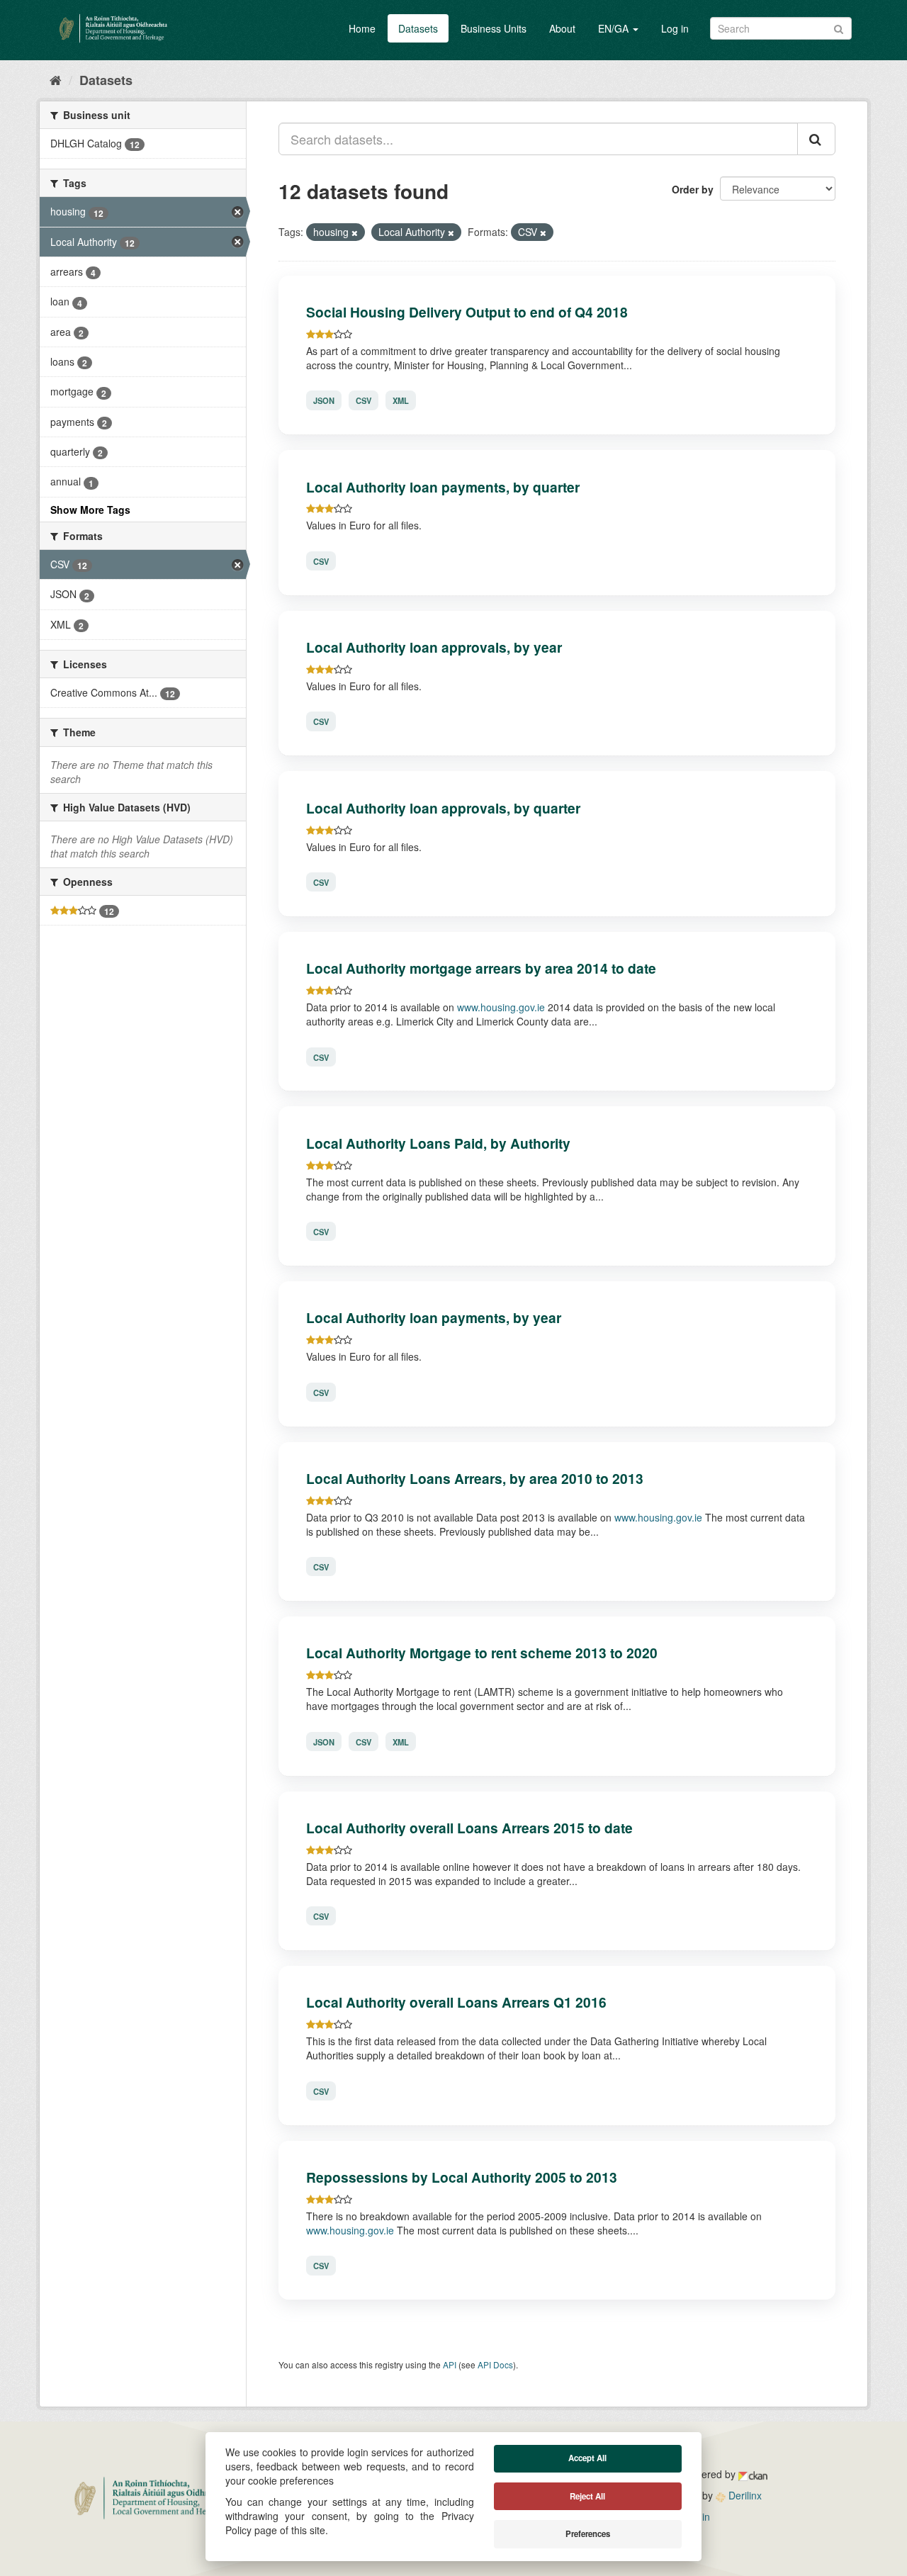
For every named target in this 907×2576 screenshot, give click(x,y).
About (562, 28)
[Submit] (839, 27)
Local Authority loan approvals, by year (434, 647)
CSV (364, 400)
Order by (693, 189)
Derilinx (744, 2495)
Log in (675, 28)
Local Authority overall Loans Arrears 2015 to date (469, 1828)
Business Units (494, 28)
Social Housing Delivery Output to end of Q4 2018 (467, 312)
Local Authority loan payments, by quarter (443, 487)
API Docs (495, 2364)
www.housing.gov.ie (501, 1007)
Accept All (587, 2458)
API (450, 2364)
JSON (324, 400)
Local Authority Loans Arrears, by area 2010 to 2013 (475, 1478)
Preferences (588, 2534)
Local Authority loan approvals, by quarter (443, 808)
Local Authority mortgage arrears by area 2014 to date (481, 968)
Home (362, 28)
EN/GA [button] (615, 28)
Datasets (418, 28)
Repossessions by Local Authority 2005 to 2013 (462, 2177)
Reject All (587, 2496)
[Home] (56, 79)
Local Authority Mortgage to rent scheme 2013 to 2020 (482, 1653)
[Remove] (355, 232)
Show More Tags (90, 510)
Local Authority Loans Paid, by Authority (438, 1143)
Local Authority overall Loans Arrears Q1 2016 (456, 2002)
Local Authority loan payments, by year (434, 1317)
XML (401, 400)
